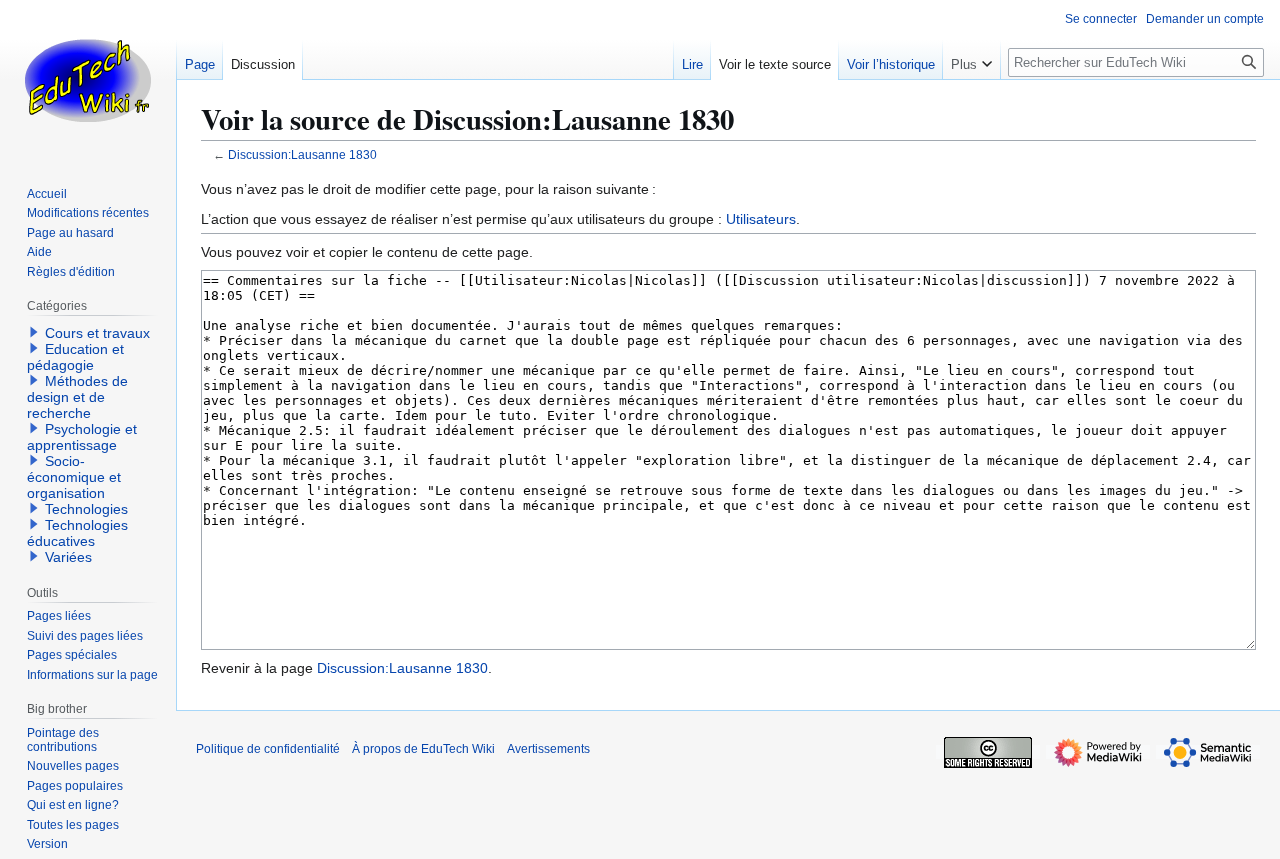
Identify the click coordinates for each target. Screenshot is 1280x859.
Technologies (86, 509)
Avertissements (548, 749)
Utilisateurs (761, 219)
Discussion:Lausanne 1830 (302, 154)
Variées (68, 557)
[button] (971, 60)
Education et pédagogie (75, 357)
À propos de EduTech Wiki (423, 749)
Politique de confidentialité (268, 749)
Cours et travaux (97, 333)
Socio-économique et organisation (74, 477)
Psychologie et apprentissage (82, 437)
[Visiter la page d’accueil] (88, 80)
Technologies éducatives (77, 533)
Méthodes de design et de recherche (77, 397)
